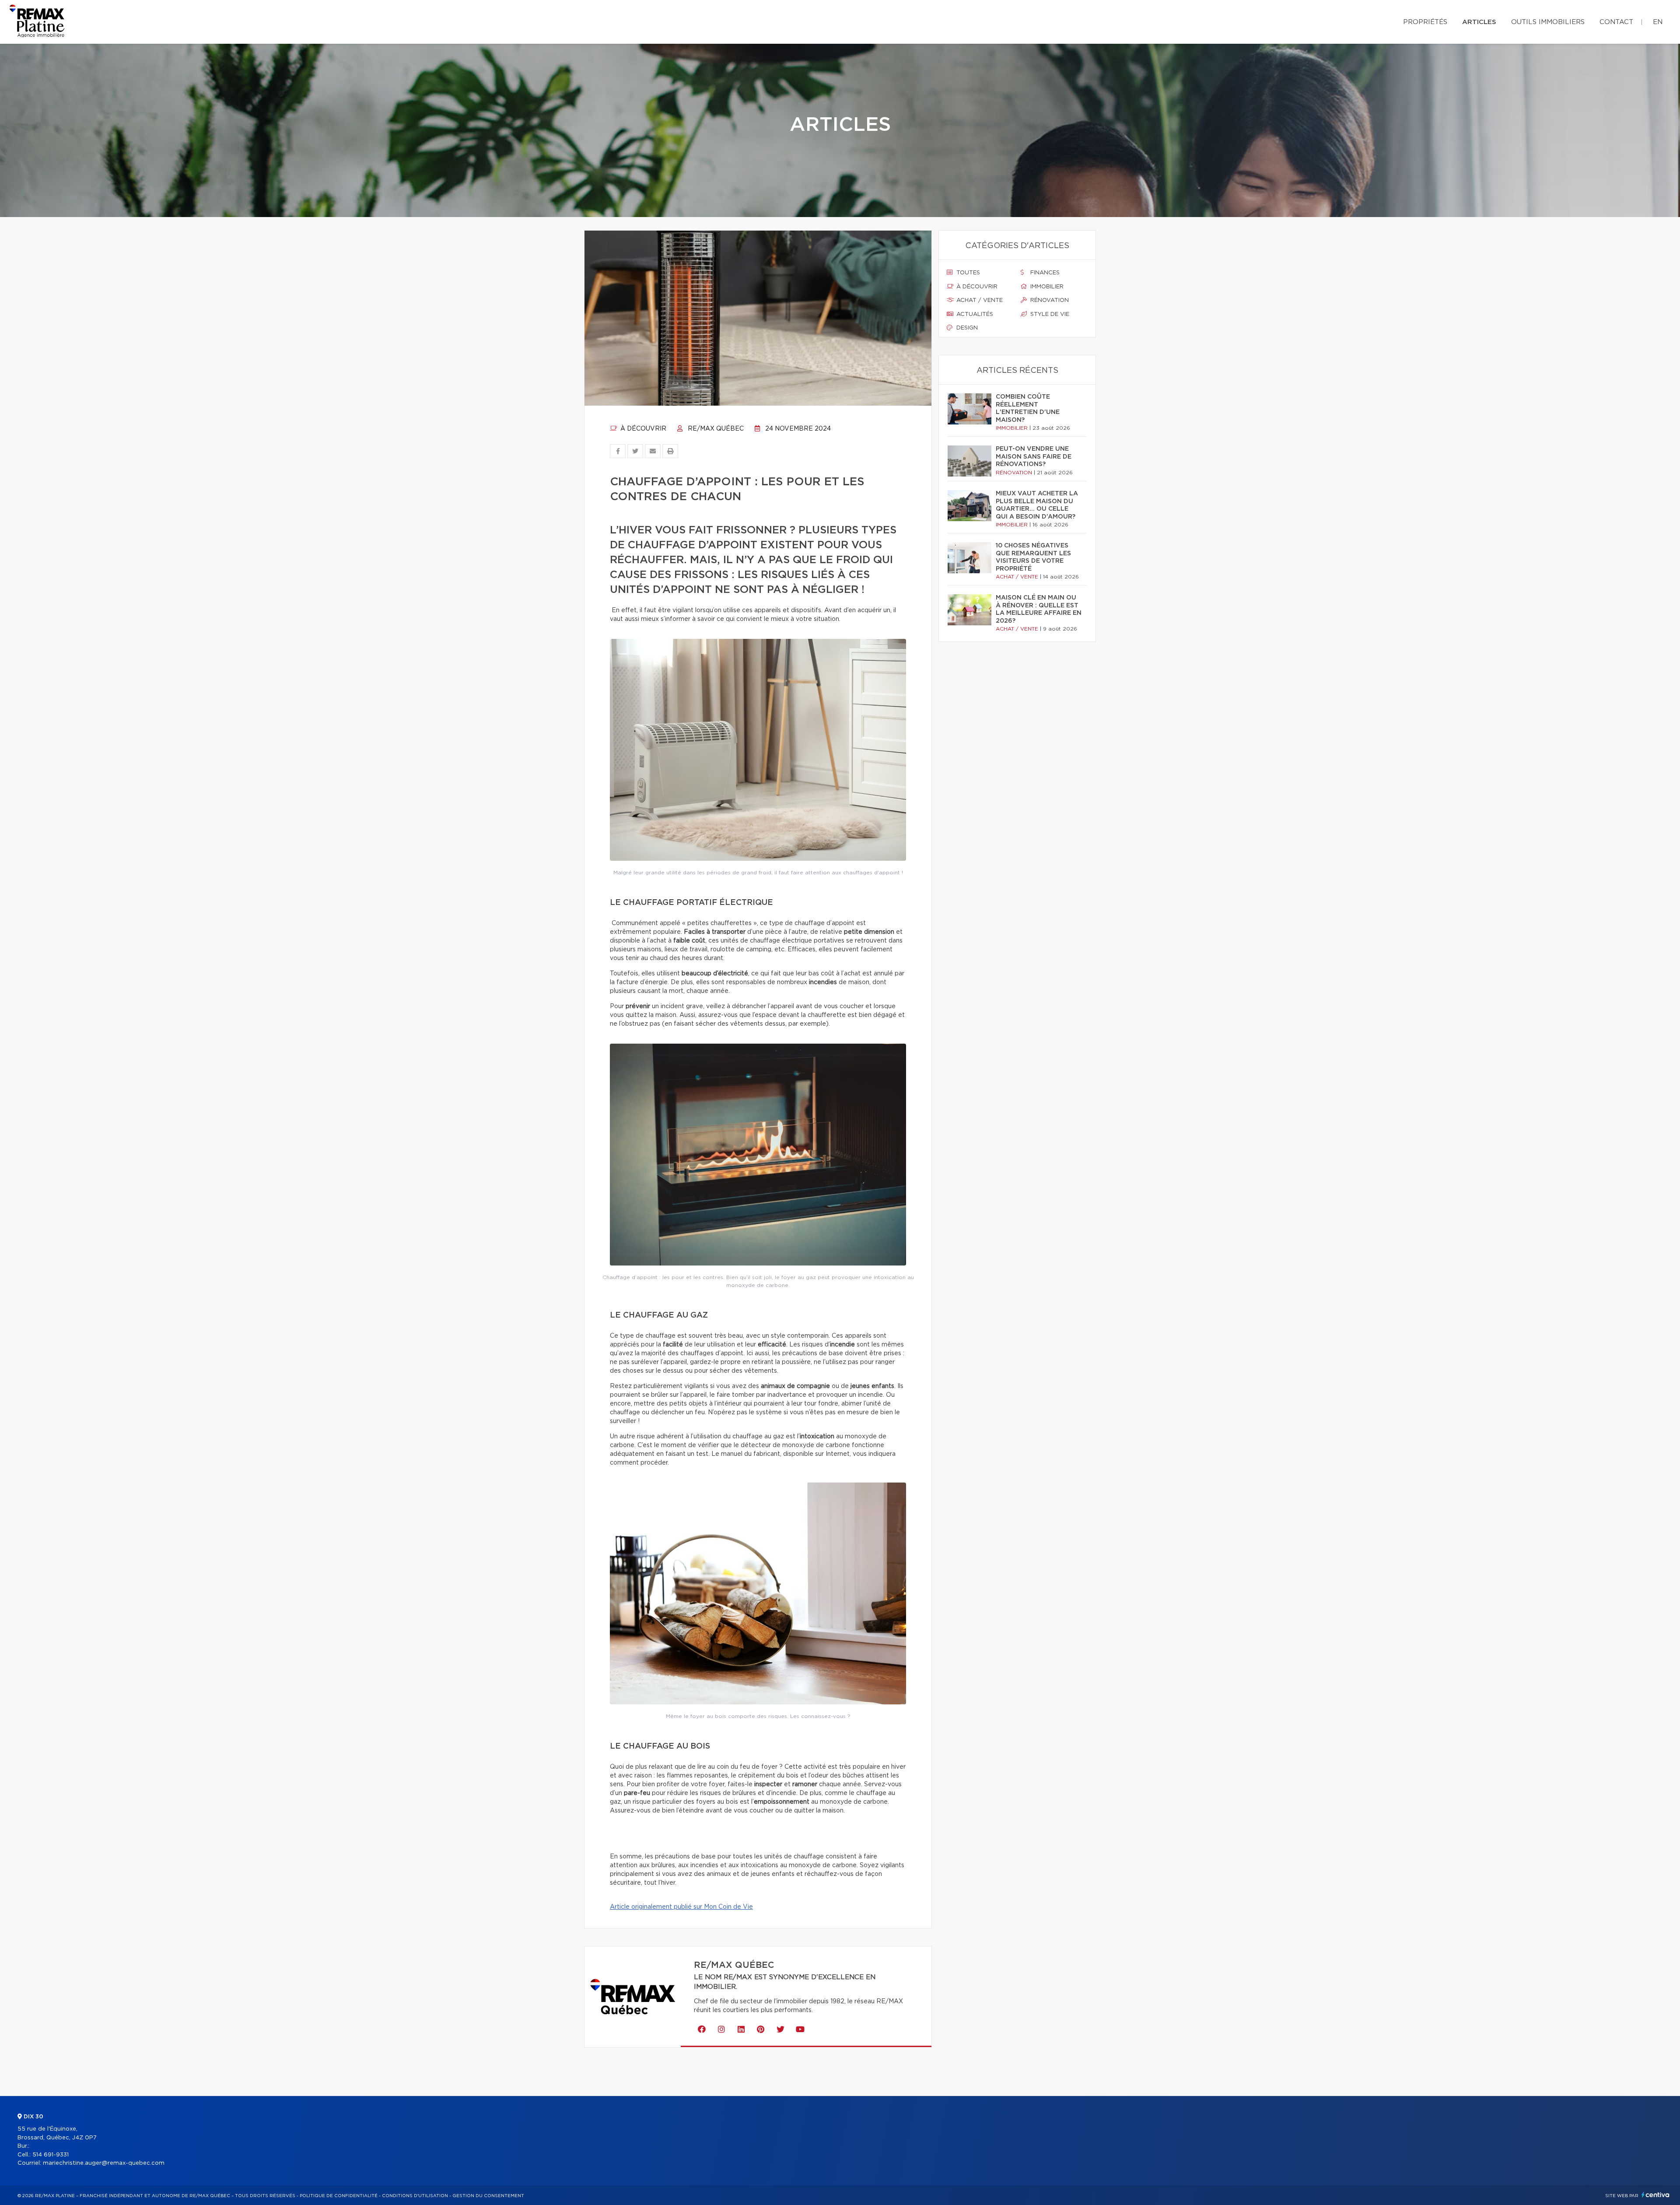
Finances (1044, 273)
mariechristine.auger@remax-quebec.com (104, 2163)
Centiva (1655, 2195)
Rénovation (1049, 300)
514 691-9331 (51, 2155)
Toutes (967, 273)
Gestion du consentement (488, 2196)
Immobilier (1046, 287)
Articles (1479, 22)
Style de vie (1049, 314)
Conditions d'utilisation (415, 2196)
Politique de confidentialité (339, 2196)
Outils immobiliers (1548, 22)
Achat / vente (979, 300)
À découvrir (642, 429)
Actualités (974, 314)
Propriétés (1425, 22)
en (1658, 22)
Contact (1616, 22)
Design (966, 328)
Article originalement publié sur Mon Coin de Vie (681, 1907)
